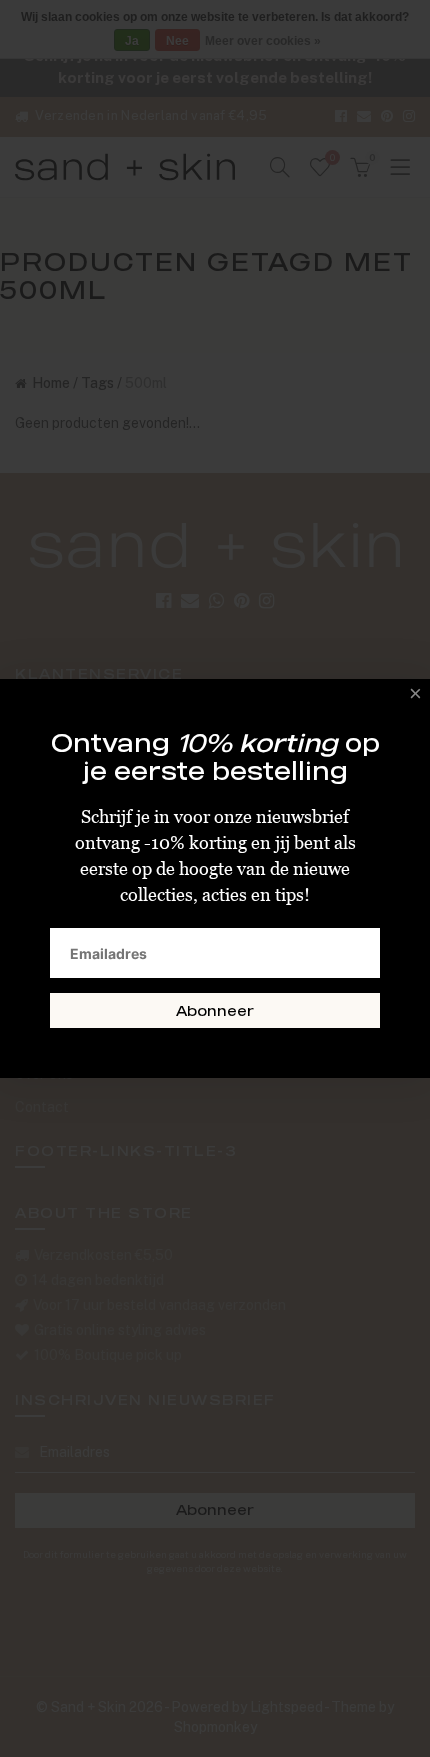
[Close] (410, 699)
